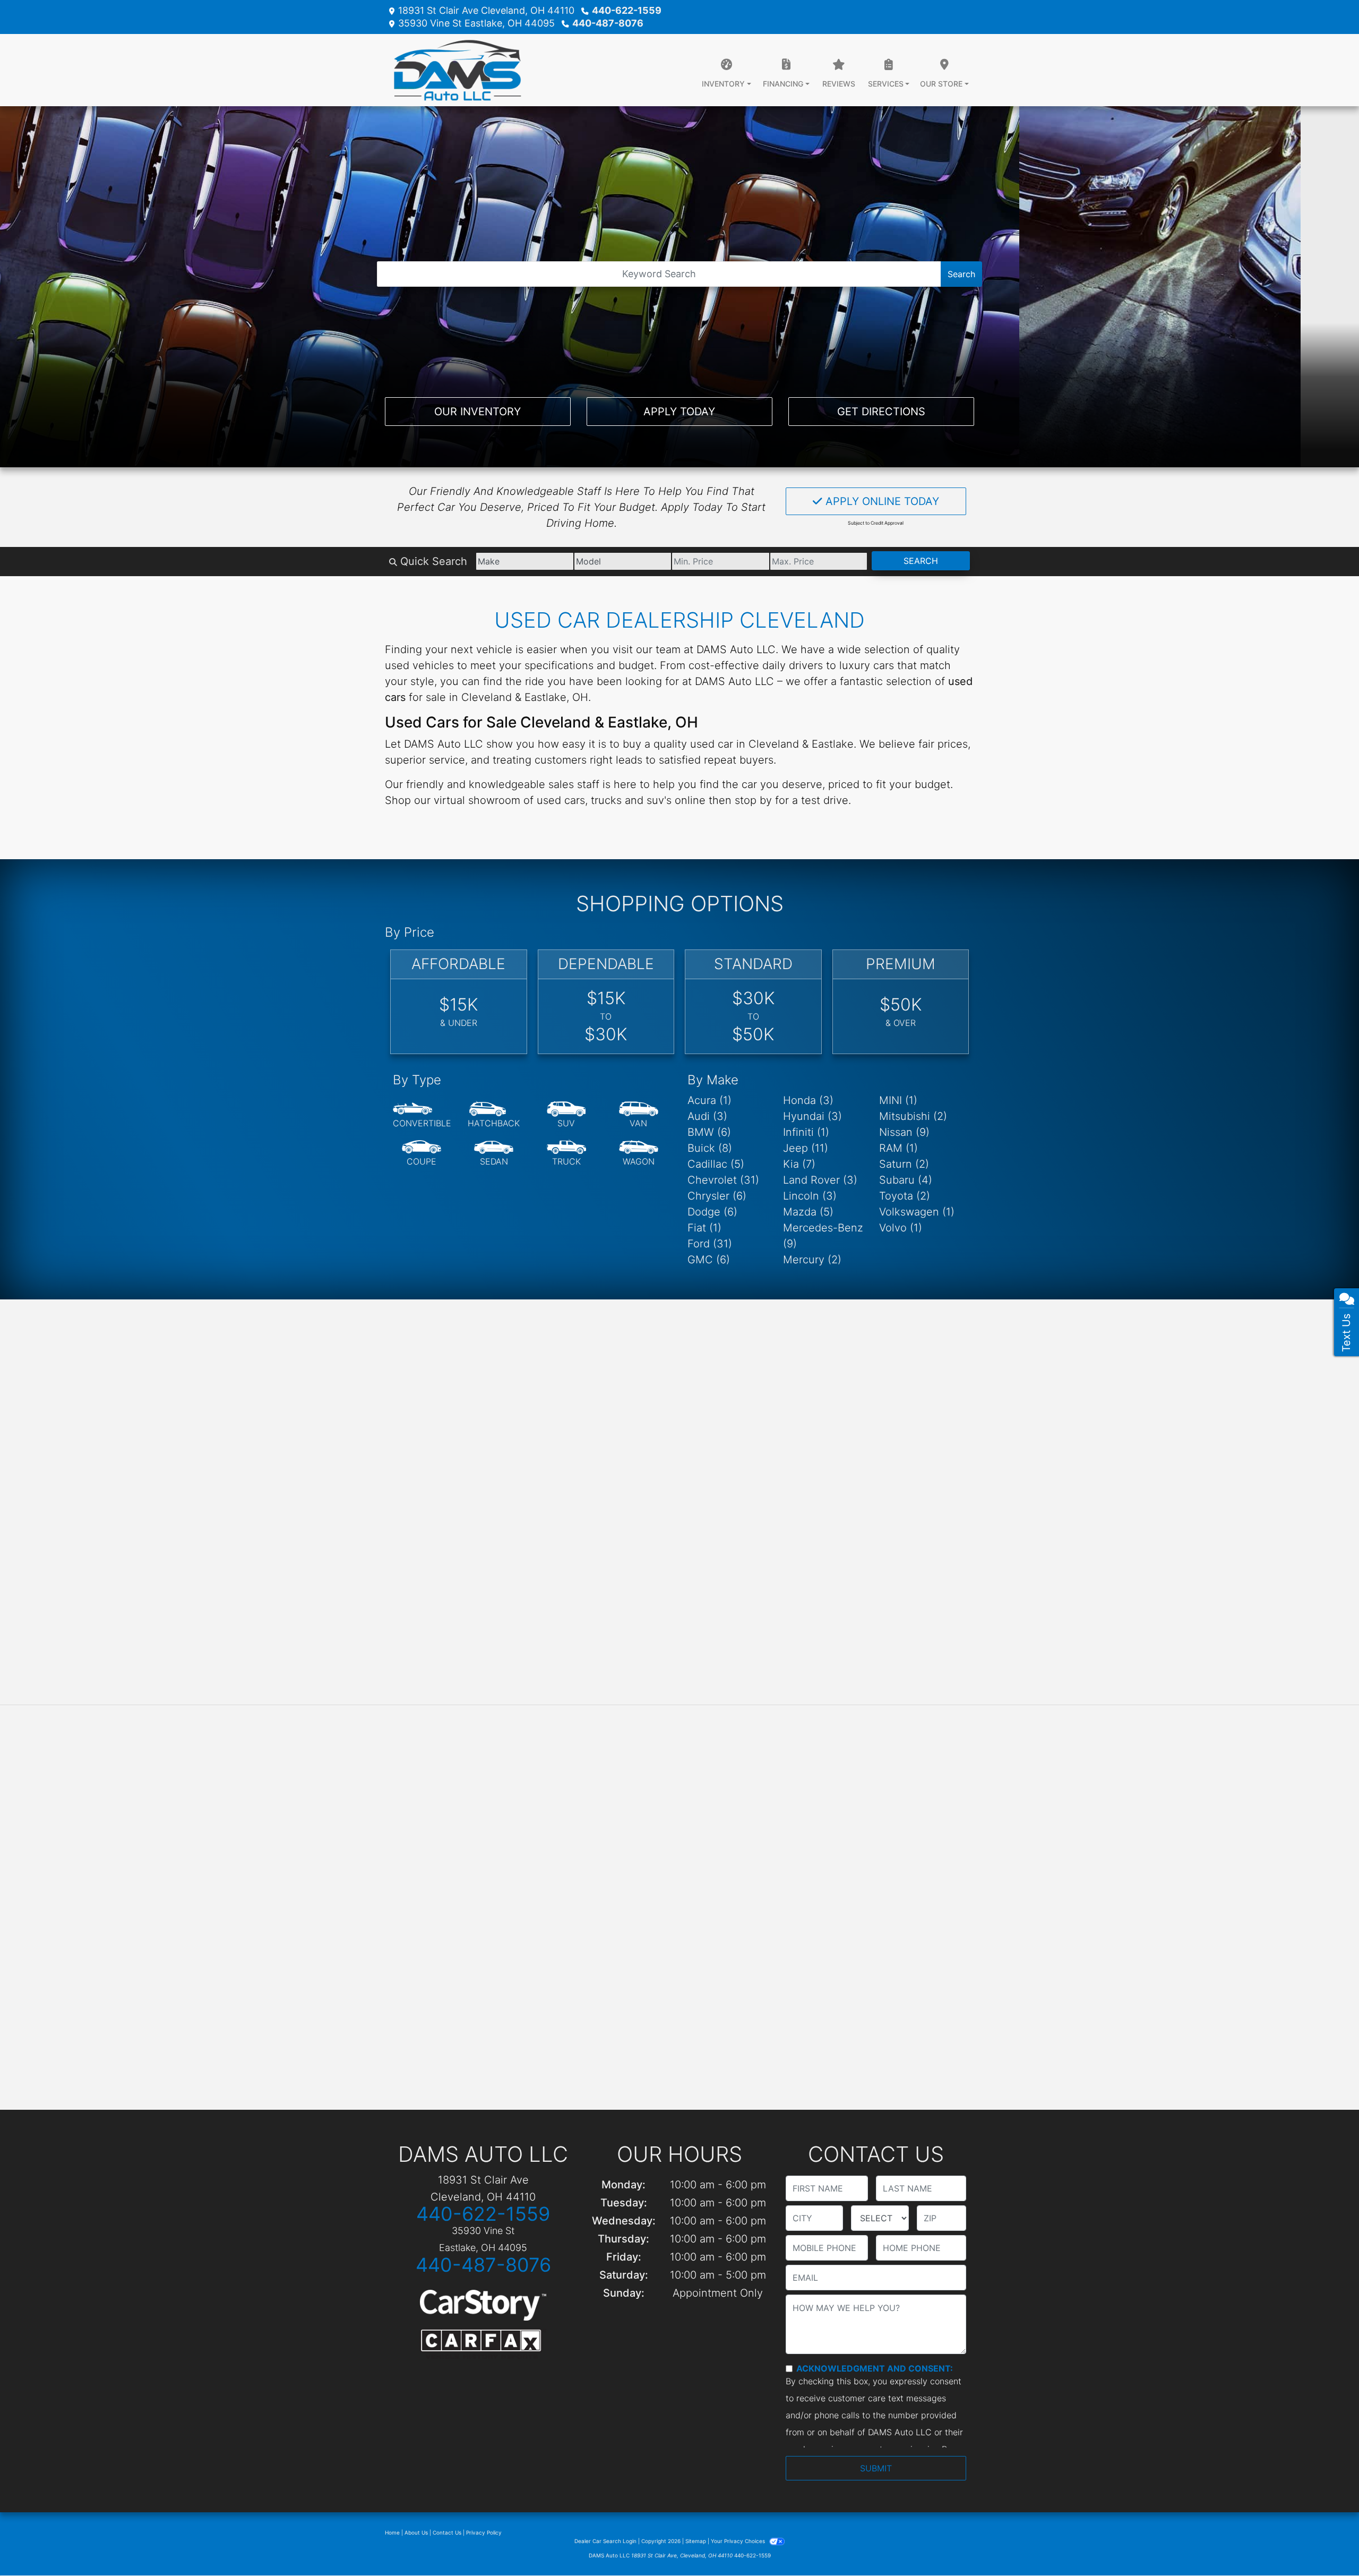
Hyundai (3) (812, 1116)
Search (961, 274)
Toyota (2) (905, 1196)
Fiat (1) (704, 1228)
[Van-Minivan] (639, 1115)
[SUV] (566, 1115)
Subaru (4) (906, 1180)
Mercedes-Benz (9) (823, 1236)
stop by (753, 800)
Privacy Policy (484, 2532)
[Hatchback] (494, 1115)
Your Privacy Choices (739, 2541)
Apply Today (679, 412)
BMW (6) (709, 1132)
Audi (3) (707, 1116)
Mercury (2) (812, 1260)
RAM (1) (898, 1148)
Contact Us (447, 2532)
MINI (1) (898, 1100)
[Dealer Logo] (453, 70)
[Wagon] (639, 1153)
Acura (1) (709, 1100)
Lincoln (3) (810, 1196)
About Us (416, 2532)
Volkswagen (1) (917, 1212)
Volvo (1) (901, 1228)
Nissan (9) (904, 1132)
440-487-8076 (608, 23)
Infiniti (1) (806, 1132)
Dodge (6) (712, 1212)
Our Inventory (478, 412)
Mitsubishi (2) (913, 1116)
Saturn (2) (904, 1164)
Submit (876, 2468)
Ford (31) (710, 1244)
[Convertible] (422, 1115)
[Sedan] (494, 1153)
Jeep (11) (806, 1148)
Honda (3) (808, 1100)
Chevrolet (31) (723, 1180)
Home (392, 2532)
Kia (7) (799, 1164)
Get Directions (881, 412)
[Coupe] (422, 1153)
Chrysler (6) (717, 1196)
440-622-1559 (627, 10)
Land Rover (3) (820, 1180)
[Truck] (566, 1153)
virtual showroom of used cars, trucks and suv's (553, 800)
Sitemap (696, 2541)
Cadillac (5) (716, 1164)
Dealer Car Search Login (605, 2541)
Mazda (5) (808, 1212)
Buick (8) (710, 1148)
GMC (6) (709, 1260)
